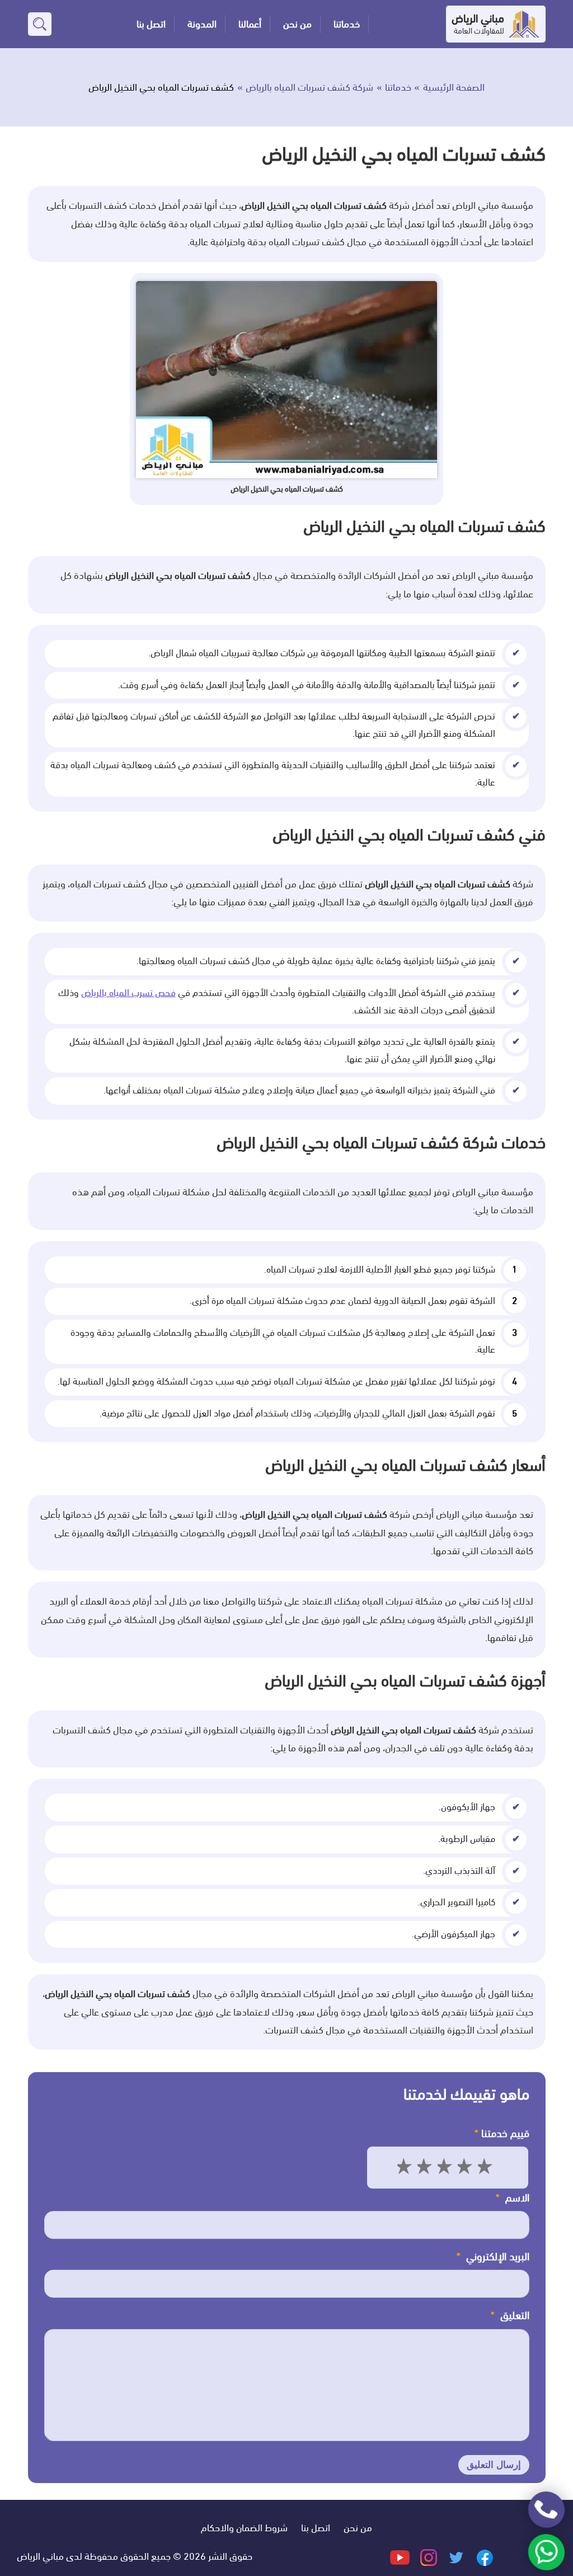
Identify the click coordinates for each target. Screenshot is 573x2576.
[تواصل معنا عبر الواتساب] (546, 2552)
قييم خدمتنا (502, 2134)
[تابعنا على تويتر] (455, 2556)
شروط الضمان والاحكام (244, 2528)
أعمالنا (250, 24)
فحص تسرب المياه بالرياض (128, 993)
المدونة (202, 24)
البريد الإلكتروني (493, 2257)
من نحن (297, 24)
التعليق (510, 2316)
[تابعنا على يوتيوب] (400, 2556)
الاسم (513, 2198)
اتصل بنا (151, 24)
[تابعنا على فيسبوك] (484, 2556)
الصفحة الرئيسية (454, 87)
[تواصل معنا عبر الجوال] (546, 2510)
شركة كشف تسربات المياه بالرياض (309, 87)
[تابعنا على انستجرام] (428, 2556)
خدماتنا (347, 24)
